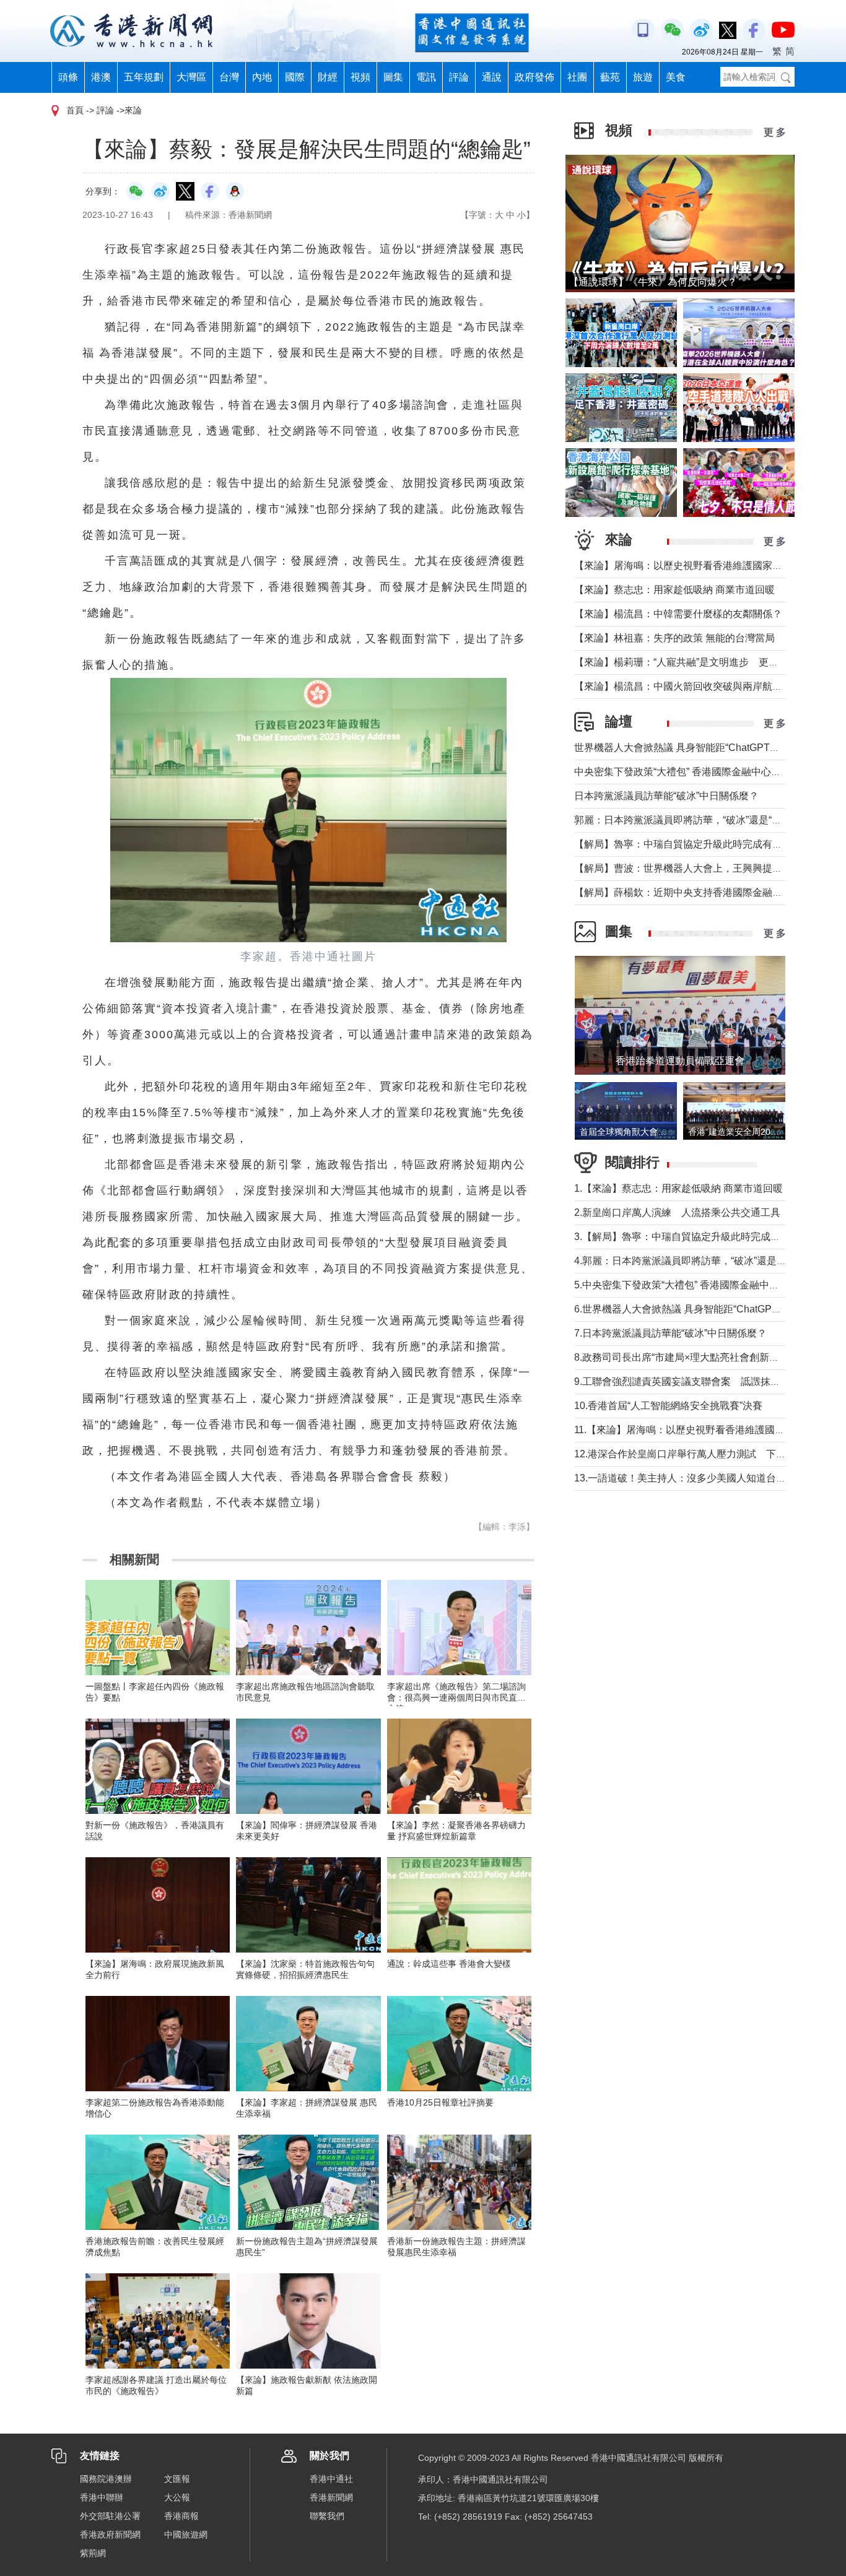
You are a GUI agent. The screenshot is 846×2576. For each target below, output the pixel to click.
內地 (262, 77)
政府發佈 (534, 77)
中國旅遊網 (186, 2535)
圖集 (393, 77)
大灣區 (191, 77)
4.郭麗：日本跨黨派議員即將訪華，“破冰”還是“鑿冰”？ (693, 1261)
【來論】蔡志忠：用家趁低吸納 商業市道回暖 (674, 590)
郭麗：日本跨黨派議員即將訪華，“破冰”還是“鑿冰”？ (689, 820)
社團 (577, 77)
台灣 (229, 77)
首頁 (75, 110)
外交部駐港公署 (110, 2516)
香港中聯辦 (102, 2497)
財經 (328, 77)
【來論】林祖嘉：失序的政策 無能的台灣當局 (674, 638)
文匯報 (177, 2479)
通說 (492, 77)
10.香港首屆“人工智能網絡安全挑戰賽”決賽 (668, 1406)
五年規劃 (144, 77)
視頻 (360, 77)
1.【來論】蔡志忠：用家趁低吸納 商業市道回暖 (678, 1188)
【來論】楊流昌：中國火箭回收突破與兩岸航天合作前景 (698, 686)
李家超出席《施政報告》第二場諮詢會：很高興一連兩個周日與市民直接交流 (456, 1698)
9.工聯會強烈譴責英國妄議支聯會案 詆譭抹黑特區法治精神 (707, 1381)
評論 (459, 77)
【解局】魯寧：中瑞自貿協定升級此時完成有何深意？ (693, 844)
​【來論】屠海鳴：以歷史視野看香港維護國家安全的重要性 (703, 566)
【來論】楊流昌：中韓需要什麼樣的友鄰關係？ (678, 614)
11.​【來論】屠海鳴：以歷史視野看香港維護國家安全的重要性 (709, 1430)
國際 (295, 77)
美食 (676, 77)
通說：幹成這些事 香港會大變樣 (449, 1964)
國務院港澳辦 (106, 2479)
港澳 (101, 77)
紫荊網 (93, 2553)
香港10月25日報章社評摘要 (440, 2102)
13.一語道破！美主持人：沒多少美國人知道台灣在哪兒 (695, 1478)
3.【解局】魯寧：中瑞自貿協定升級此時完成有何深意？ (697, 1237)
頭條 (68, 77)
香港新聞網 (331, 2497)
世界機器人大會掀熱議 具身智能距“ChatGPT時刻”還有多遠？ (708, 748)
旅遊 (643, 77)
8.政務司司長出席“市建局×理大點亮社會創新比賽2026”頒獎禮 (709, 1357)
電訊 (426, 77)
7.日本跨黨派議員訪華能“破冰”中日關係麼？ (670, 1333)
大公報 (177, 2497)
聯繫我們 (327, 2516)
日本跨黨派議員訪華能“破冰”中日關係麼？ (666, 796)
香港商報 (181, 2516)
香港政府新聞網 (110, 2535)
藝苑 (610, 77)
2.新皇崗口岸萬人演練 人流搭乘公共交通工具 (677, 1212)
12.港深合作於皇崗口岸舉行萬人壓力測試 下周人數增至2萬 (708, 1454)
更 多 (775, 132)
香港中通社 (331, 2479)
